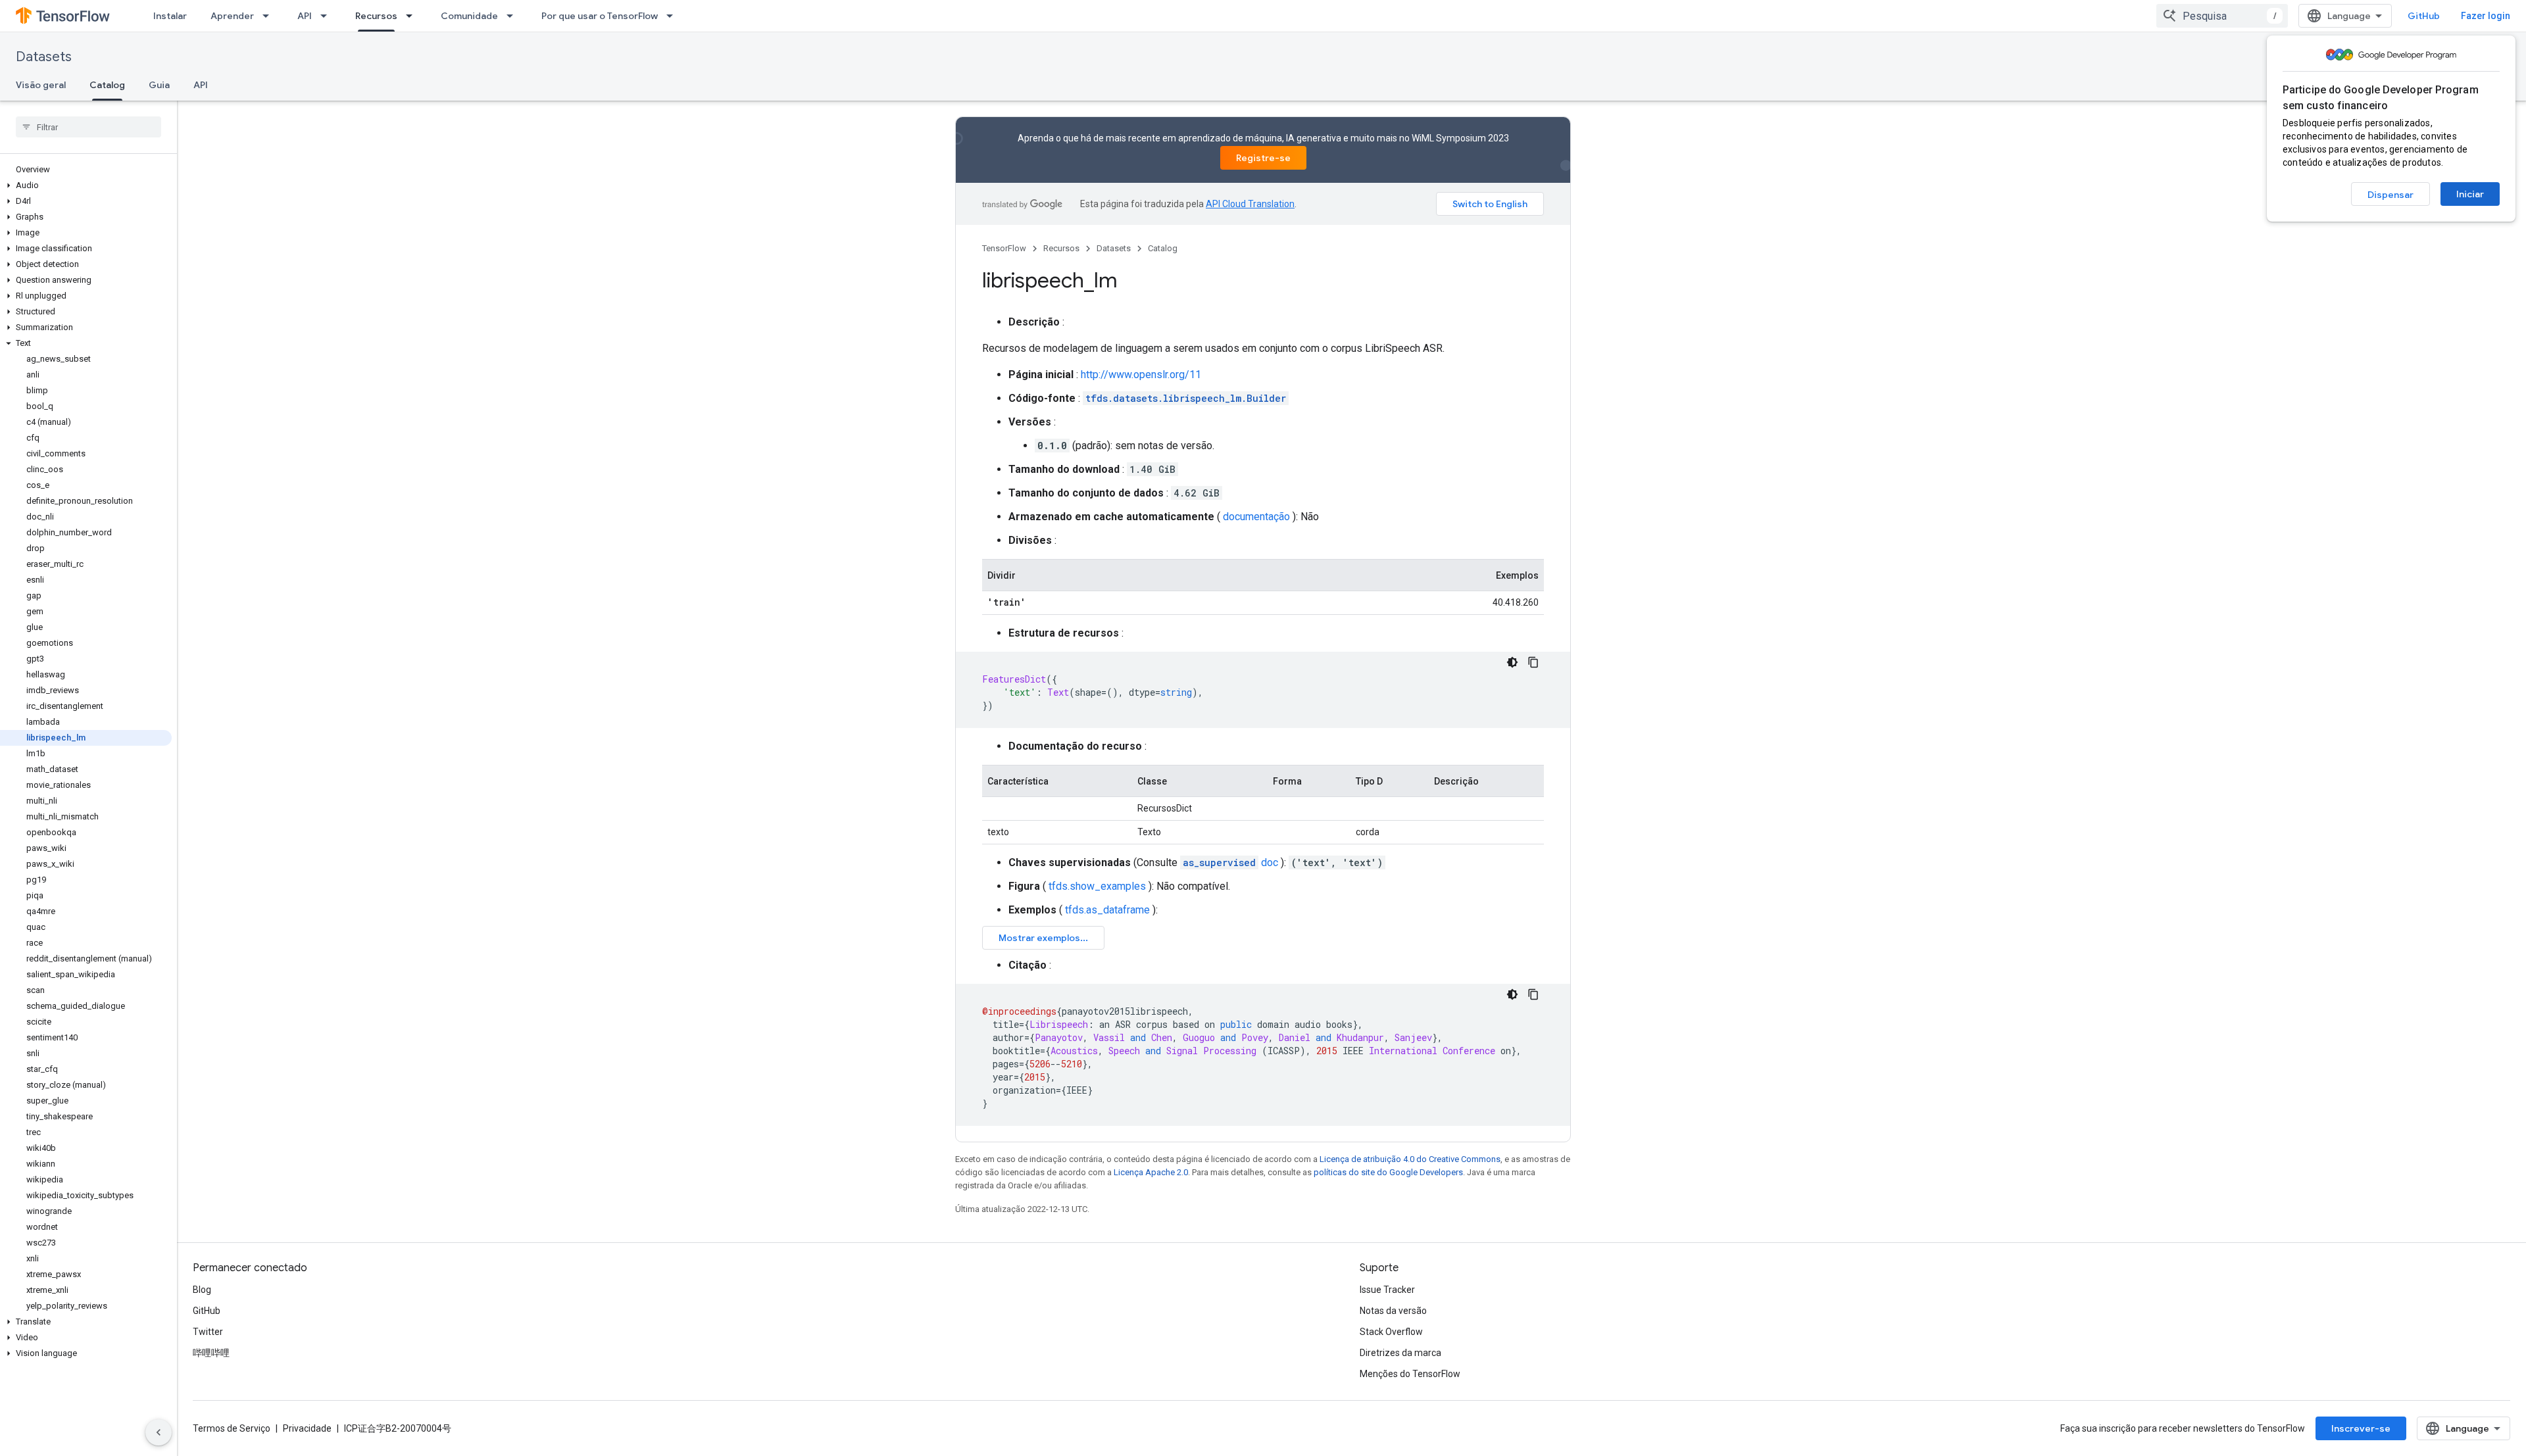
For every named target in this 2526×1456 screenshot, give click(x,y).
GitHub (2424, 16)
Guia (159, 85)
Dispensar (2390, 195)
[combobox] (2222, 16)
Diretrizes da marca (1400, 1353)
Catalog (107, 85)
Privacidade (307, 1428)
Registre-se (1263, 158)
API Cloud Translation (1250, 204)
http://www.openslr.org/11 (1141, 375)
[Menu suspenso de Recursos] (413, 16)
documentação (1256, 517)
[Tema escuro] (1512, 662)
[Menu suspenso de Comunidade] (514, 16)
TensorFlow (1004, 248)
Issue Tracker (1387, 1290)
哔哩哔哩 (211, 1353)
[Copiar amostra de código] (1533, 662)
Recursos (376, 16)
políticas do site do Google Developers (1388, 1172)
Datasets (44, 57)
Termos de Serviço (232, 1428)
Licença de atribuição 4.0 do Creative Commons (1410, 1159)
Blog (202, 1290)
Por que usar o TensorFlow (600, 16)
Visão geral (41, 85)
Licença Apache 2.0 (1151, 1172)
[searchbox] (88, 127)
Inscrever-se (2361, 1428)
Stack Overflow (1391, 1332)
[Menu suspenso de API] (328, 16)
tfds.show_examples (1097, 886)
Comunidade (469, 16)
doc (1230, 862)
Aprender (232, 16)
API (305, 16)
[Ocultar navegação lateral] (159, 1432)
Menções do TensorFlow (1410, 1374)
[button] (86, 185)
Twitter (208, 1332)
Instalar (170, 16)
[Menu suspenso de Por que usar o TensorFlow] (674, 16)
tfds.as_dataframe (1107, 910)
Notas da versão (1393, 1311)
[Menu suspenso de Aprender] (270, 16)
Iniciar (2470, 194)
